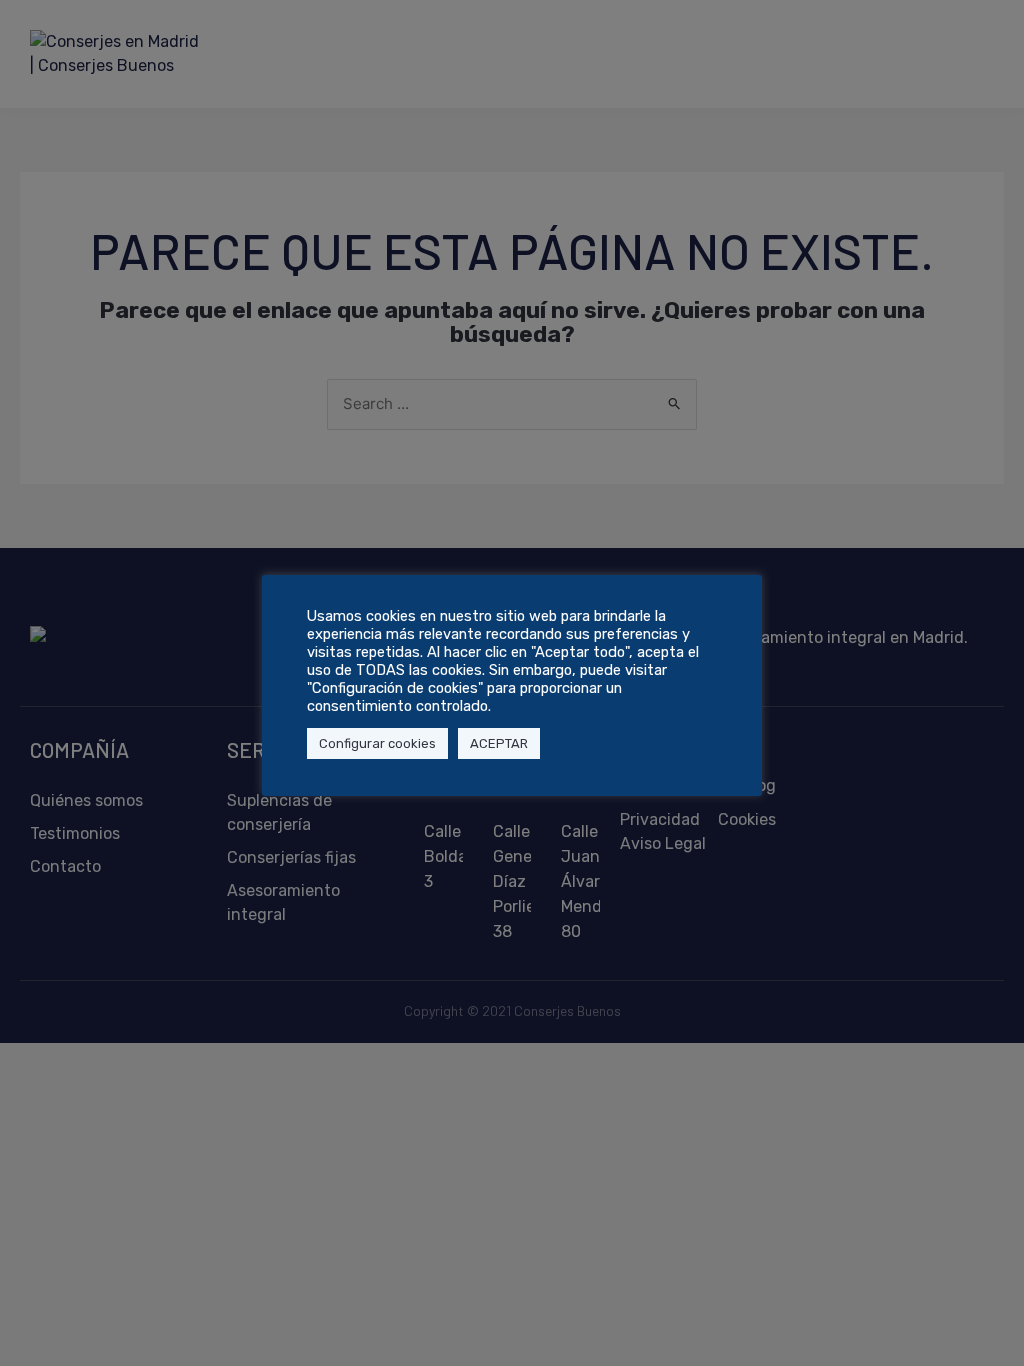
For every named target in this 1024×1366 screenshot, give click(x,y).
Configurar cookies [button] (377, 743)
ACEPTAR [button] (499, 743)
